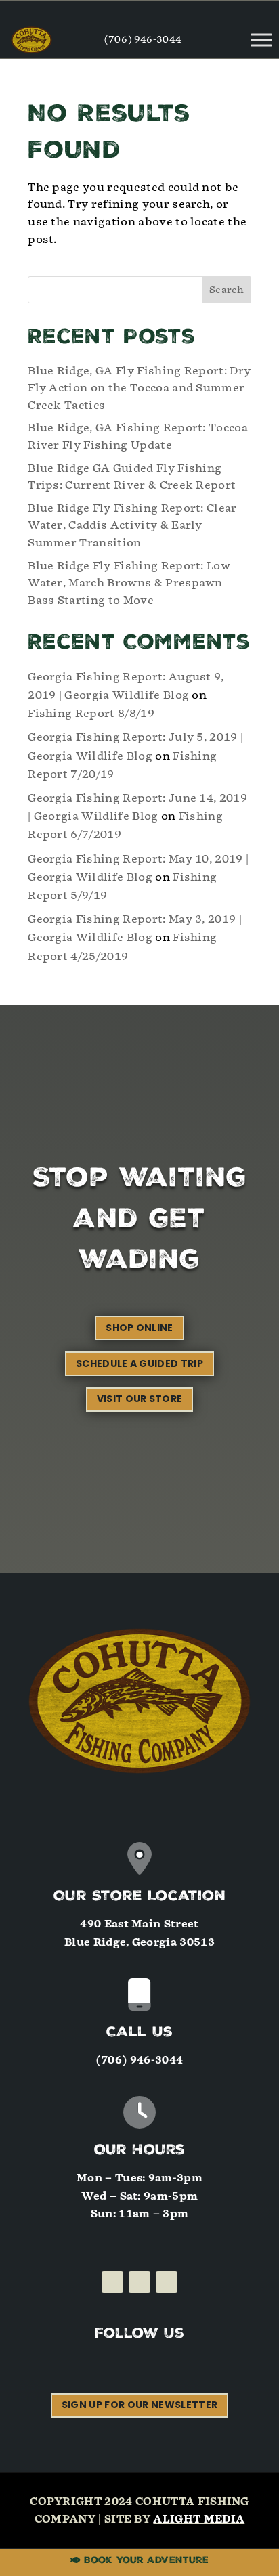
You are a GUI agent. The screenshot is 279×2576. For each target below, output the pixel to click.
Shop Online (139, 1328)
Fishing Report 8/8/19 (91, 713)
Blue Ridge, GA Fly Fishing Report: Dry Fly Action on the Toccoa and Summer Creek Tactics (139, 388)
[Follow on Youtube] (167, 2282)
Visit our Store (140, 1399)
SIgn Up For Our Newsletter (139, 2405)
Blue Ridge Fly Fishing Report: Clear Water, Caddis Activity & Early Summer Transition (132, 525)
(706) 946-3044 (143, 40)
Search (227, 290)
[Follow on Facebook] (112, 2282)
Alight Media (199, 2519)
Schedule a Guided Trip (139, 1363)
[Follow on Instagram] (139, 2282)
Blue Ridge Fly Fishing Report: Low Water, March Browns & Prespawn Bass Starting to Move (129, 583)
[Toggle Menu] (261, 40)
